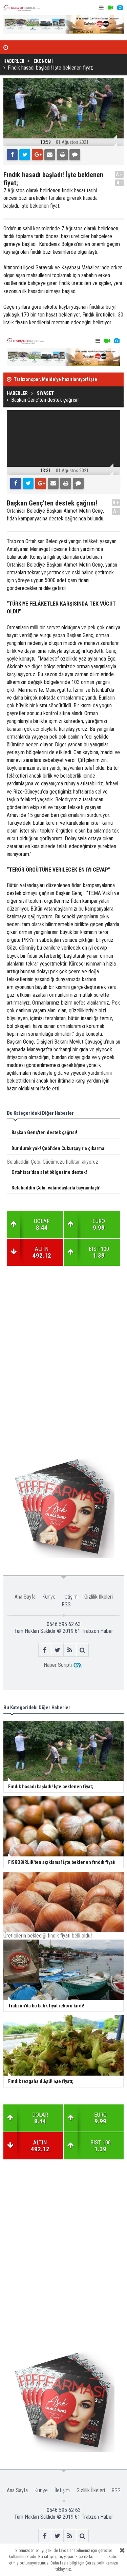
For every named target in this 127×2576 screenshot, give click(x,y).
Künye (49, 1597)
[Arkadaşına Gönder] (50, 155)
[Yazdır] (62, 155)
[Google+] (37, 155)
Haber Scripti (58, 1665)
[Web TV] (110, 8)
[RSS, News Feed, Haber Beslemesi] (70, 1650)
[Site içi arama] (82, 1650)
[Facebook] (12, 155)
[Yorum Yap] (75, 155)
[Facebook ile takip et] (45, 1650)
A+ (119, 174)
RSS (66, 1605)
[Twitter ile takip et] (57, 1650)
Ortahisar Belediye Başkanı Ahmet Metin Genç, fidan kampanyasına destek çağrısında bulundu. (56, 515)
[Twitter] (25, 155)
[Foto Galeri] (120, 8)
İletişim (70, 1597)
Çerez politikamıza (102, 2563)
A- (120, 183)
